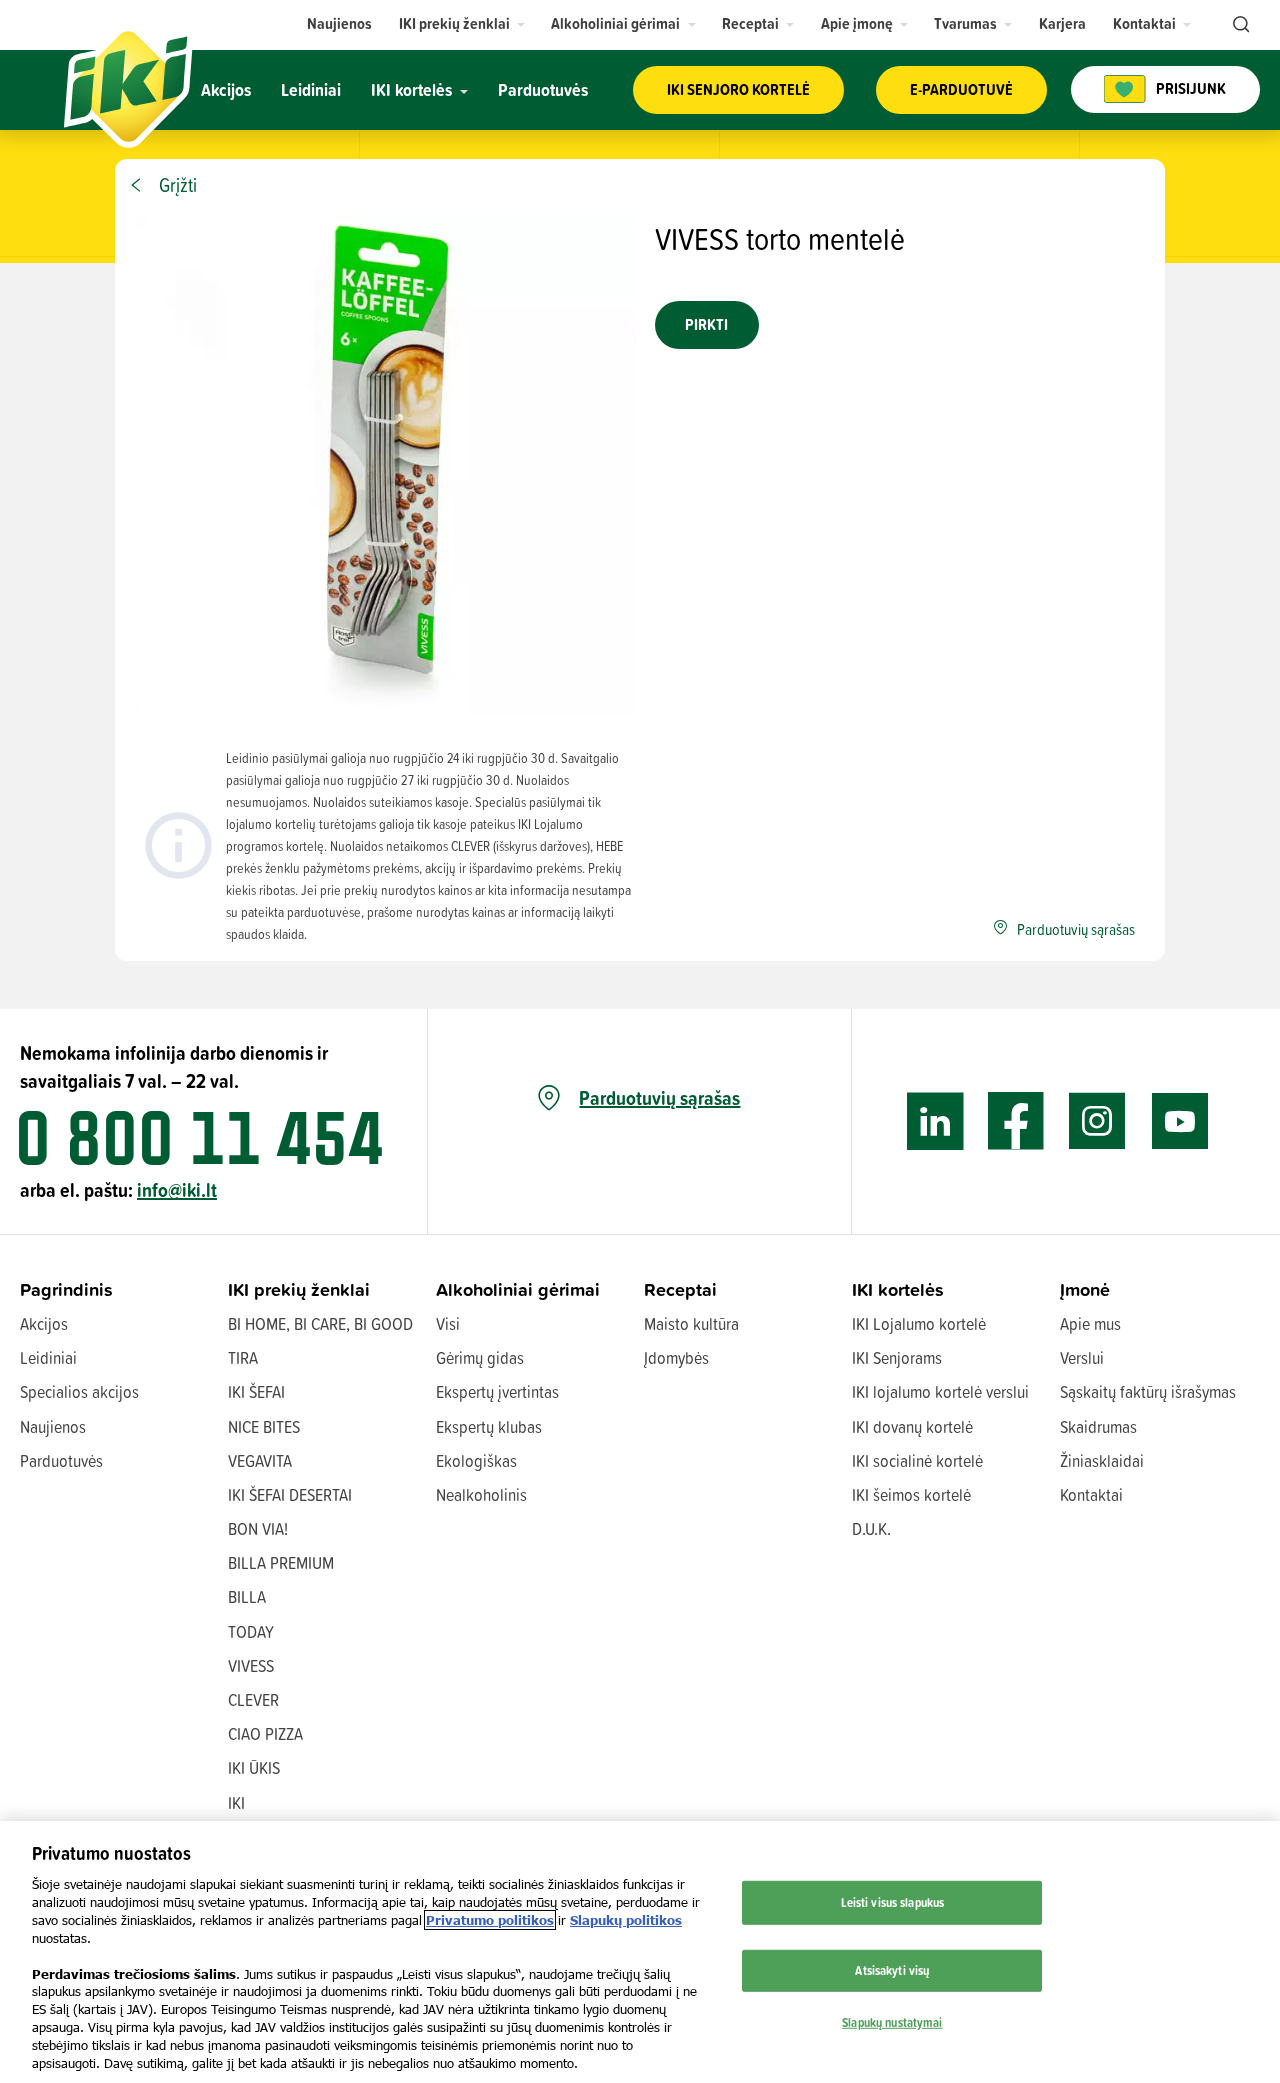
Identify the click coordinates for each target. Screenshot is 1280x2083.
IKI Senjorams (897, 1357)
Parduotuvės (61, 1460)
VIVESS (251, 1665)
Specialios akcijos (79, 1391)
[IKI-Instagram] (1097, 1121)
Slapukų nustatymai (892, 2021)
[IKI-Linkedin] (935, 1121)
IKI (236, 1802)
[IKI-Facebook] (1016, 1121)
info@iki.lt (177, 1189)
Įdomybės (676, 1357)
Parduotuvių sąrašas (659, 1098)
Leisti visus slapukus (893, 1902)
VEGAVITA (260, 1460)
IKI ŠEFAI (256, 1391)
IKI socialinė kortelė (917, 1460)
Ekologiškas (476, 1460)
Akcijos (44, 1323)
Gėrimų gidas (480, 1357)
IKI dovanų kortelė (912, 1426)
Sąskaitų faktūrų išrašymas (1148, 1391)
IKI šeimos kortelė (911, 1494)
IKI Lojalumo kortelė (919, 1323)
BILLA (247, 1596)
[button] (462, 23)
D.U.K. (871, 1528)
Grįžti (178, 185)
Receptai (680, 1289)
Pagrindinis (66, 1289)
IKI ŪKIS (254, 1767)
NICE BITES (264, 1426)
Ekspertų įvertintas (497, 1391)
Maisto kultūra (691, 1323)
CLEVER (253, 1699)
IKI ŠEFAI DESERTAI (290, 1494)
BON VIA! (258, 1528)
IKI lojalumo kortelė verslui (940, 1391)
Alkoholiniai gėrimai (518, 1289)
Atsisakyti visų (892, 1970)
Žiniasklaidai (1102, 1460)
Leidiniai (48, 1357)
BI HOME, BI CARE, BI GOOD (320, 1323)
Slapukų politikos (626, 1920)
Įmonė (1085, 1289)
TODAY (251, 1631)
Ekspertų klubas (489, 1426)
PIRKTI (706, 324)
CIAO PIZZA (265, 1733)
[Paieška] (1239, 25)
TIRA (243, 1357)
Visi (448, 1323)
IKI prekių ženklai (299, 1289)
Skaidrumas (1098, 1426)
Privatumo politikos (490, 1920)
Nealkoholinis (481, 1494)
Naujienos (53, 1426)
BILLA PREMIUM (281, 1562)
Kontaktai (1091, 1494)
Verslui (1082, 1357)
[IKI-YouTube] (1179, 1121)
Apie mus (1090, 1323)
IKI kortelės (898, 1289)
